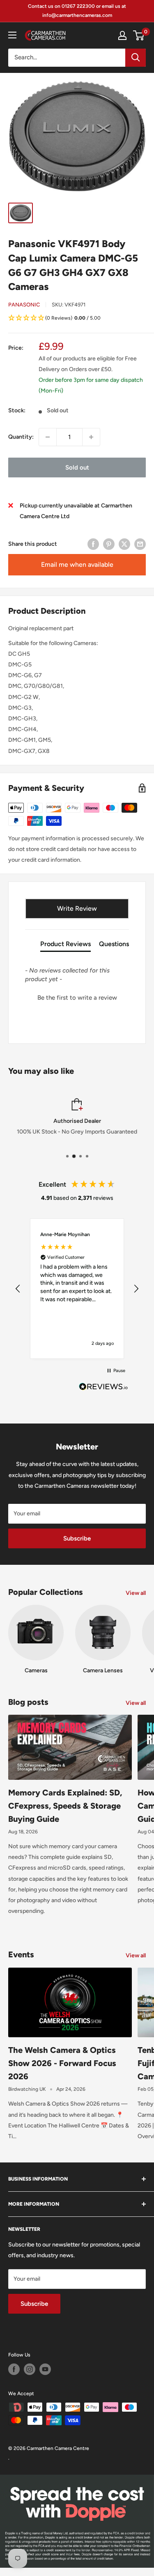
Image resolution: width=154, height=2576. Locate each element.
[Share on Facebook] (93, 544)
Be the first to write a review (77, 998)
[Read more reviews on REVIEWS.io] (103, 1389)
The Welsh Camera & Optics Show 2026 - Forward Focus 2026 (62, 2063)
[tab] (66, 946)
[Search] (136, 58)
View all (136, 1593)
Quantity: (21, 437)
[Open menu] (12, 35)
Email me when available (77, 565)
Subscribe (77, 1538)
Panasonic (24, 305)
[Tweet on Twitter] (124, 544)
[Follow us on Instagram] (30, 2369)
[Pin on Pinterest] (109, 544)
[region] (77, 1289)
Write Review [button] (77, 908)
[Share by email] (140, 544)
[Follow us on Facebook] (14, 2369)
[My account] (122, 35)
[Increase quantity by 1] (91, 437)
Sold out (77, 468)
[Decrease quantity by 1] (48, 437)
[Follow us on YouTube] (45, 2369)
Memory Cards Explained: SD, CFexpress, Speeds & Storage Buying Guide (65, 1806)
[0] (139, 35)
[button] (77, 319)
